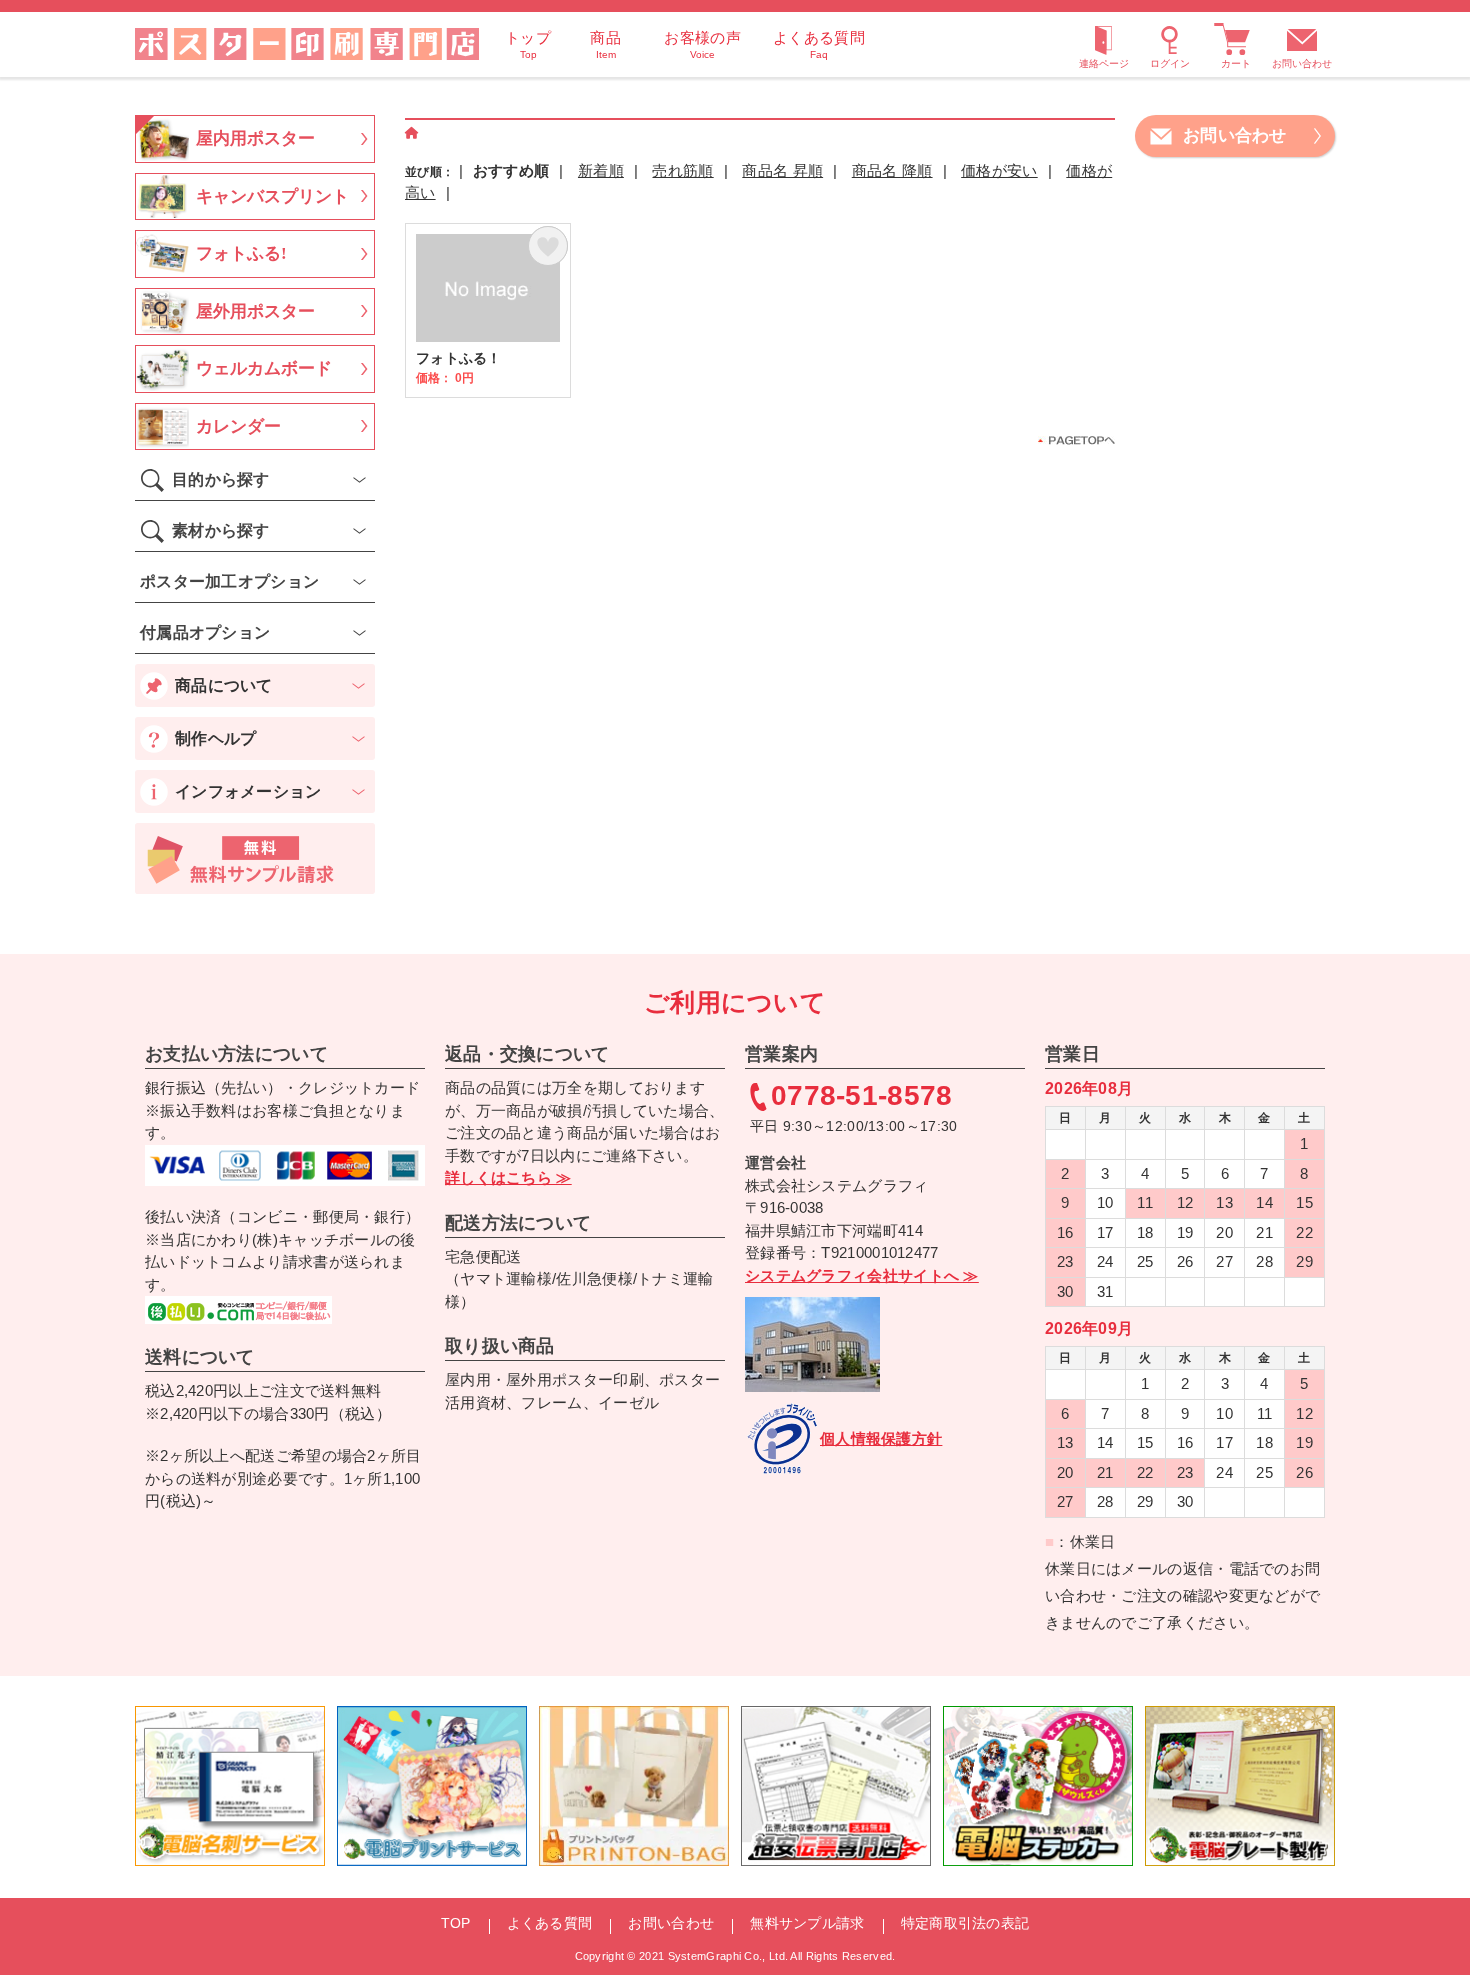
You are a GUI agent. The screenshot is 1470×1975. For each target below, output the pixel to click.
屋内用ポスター (255, 138)
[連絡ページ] (1104, 44)
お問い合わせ (1302, 63)
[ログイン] (1170, 44)
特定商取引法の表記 (965, 1923)
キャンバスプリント (272, 196)
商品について (224, 685)
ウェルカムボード (264, 368)
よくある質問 (550, 1923)
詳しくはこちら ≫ (508, 1177)
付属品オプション (205, 632)
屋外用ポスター (255, 311)
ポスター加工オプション (229, 581)
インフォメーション (248, 791)
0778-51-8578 (862, 1096)
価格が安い (999, 170)
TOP (456, 1923)
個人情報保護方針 (881, 1438)
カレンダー (238, 426)
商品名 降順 (892, 170)
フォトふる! (241, 253)
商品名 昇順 (782, 170)
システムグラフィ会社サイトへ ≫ (862, 1275)
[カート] (1236, 44)
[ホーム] (412, 133)
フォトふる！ (488, 310)
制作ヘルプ (216, 738)
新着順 (601, 170)
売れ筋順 (682, 170)
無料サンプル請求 (807, 1923)
